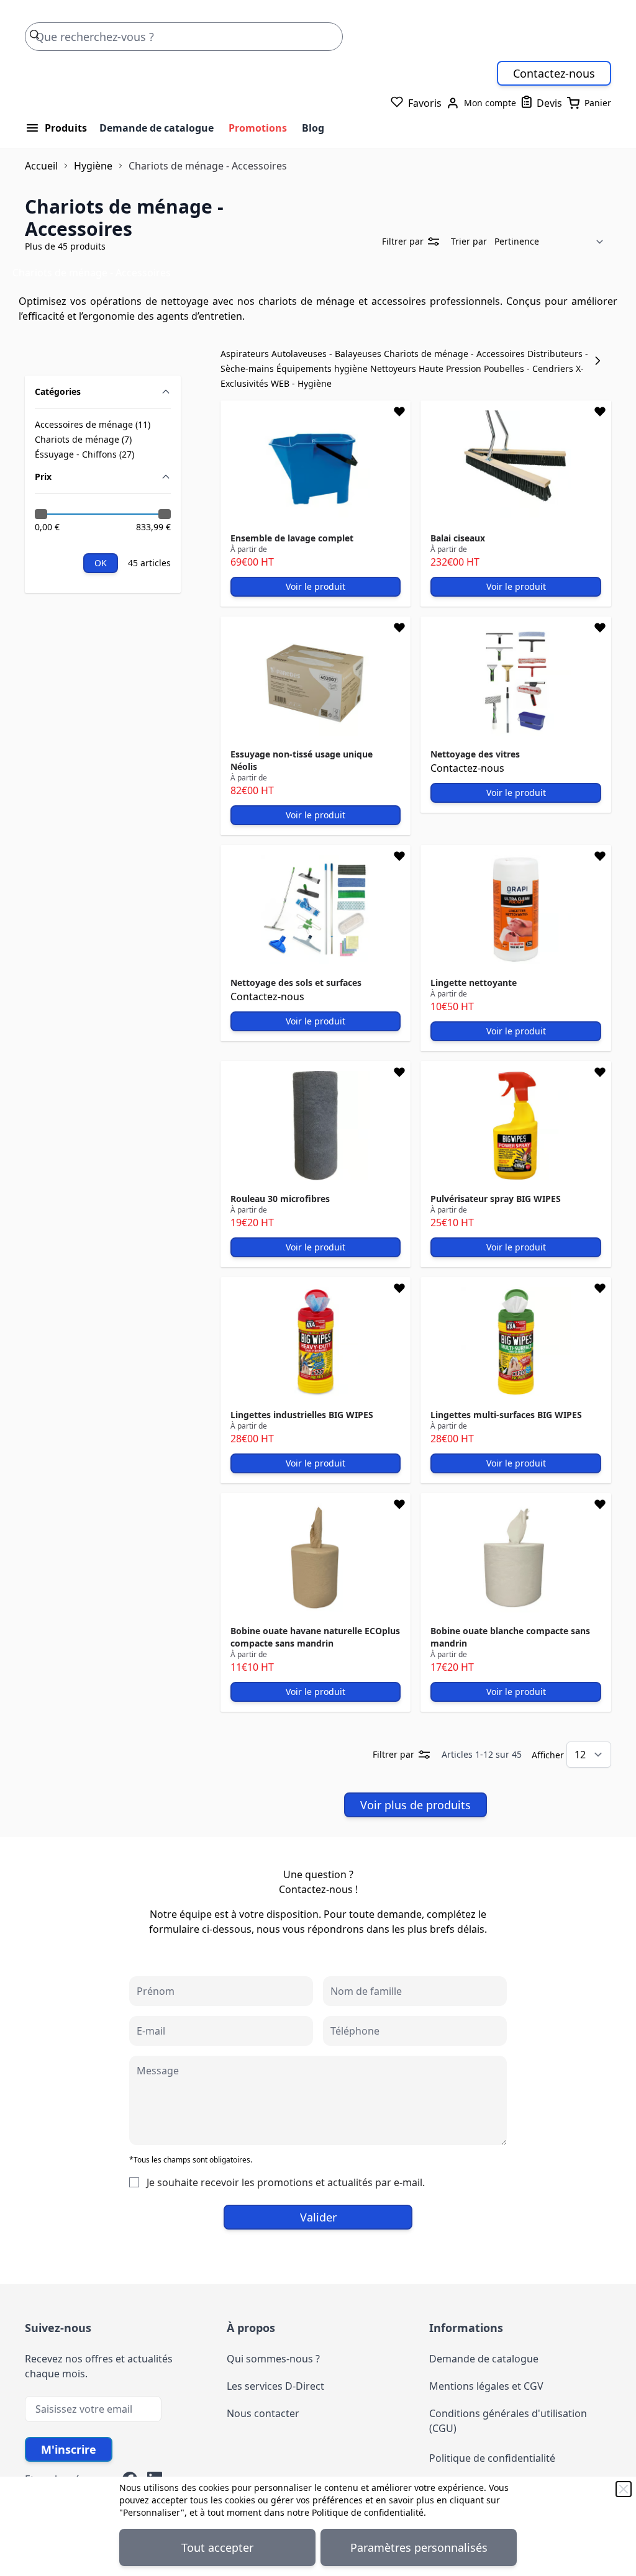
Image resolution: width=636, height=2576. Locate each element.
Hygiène (93, 166)
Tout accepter (217, 2547)
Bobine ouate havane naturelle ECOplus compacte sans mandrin (315, 1637)
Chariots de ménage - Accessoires (456, 354)
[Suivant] (601, 361)
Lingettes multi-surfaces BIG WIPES (506, 1415)
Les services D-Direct (275, 2386)
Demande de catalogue (157, 128)
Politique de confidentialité (368, 2512)
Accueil (41, 166)
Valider (318, 2217)
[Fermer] (624, 2489)
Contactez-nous (554, 73)
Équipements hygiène (323, 368)
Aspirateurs (246, 354)
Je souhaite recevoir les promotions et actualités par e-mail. (286, 2182)
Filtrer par (403, 241)
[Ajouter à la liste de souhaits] (399, 412)
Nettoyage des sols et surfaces (296, 983)
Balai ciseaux (458, 538)
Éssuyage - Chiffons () (84, 454)
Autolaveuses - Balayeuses (328, 354)
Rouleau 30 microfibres (280, 1199)
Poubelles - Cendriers (530, 368)
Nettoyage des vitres (475, 754)
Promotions (258, 128)
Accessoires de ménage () (93, 425)
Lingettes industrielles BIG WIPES (302, 1415)
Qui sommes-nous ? (273, 2359)
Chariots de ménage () (83, 440)
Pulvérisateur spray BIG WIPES (496, 1199)
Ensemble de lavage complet (292, 538)
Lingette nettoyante (474, 983)
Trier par (469, 241)
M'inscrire (69, 2449)
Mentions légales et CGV (486, 2386)
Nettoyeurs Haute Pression (427, 368)
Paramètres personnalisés (419, 2547)
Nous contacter (263, 2413)
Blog (313, 128)
